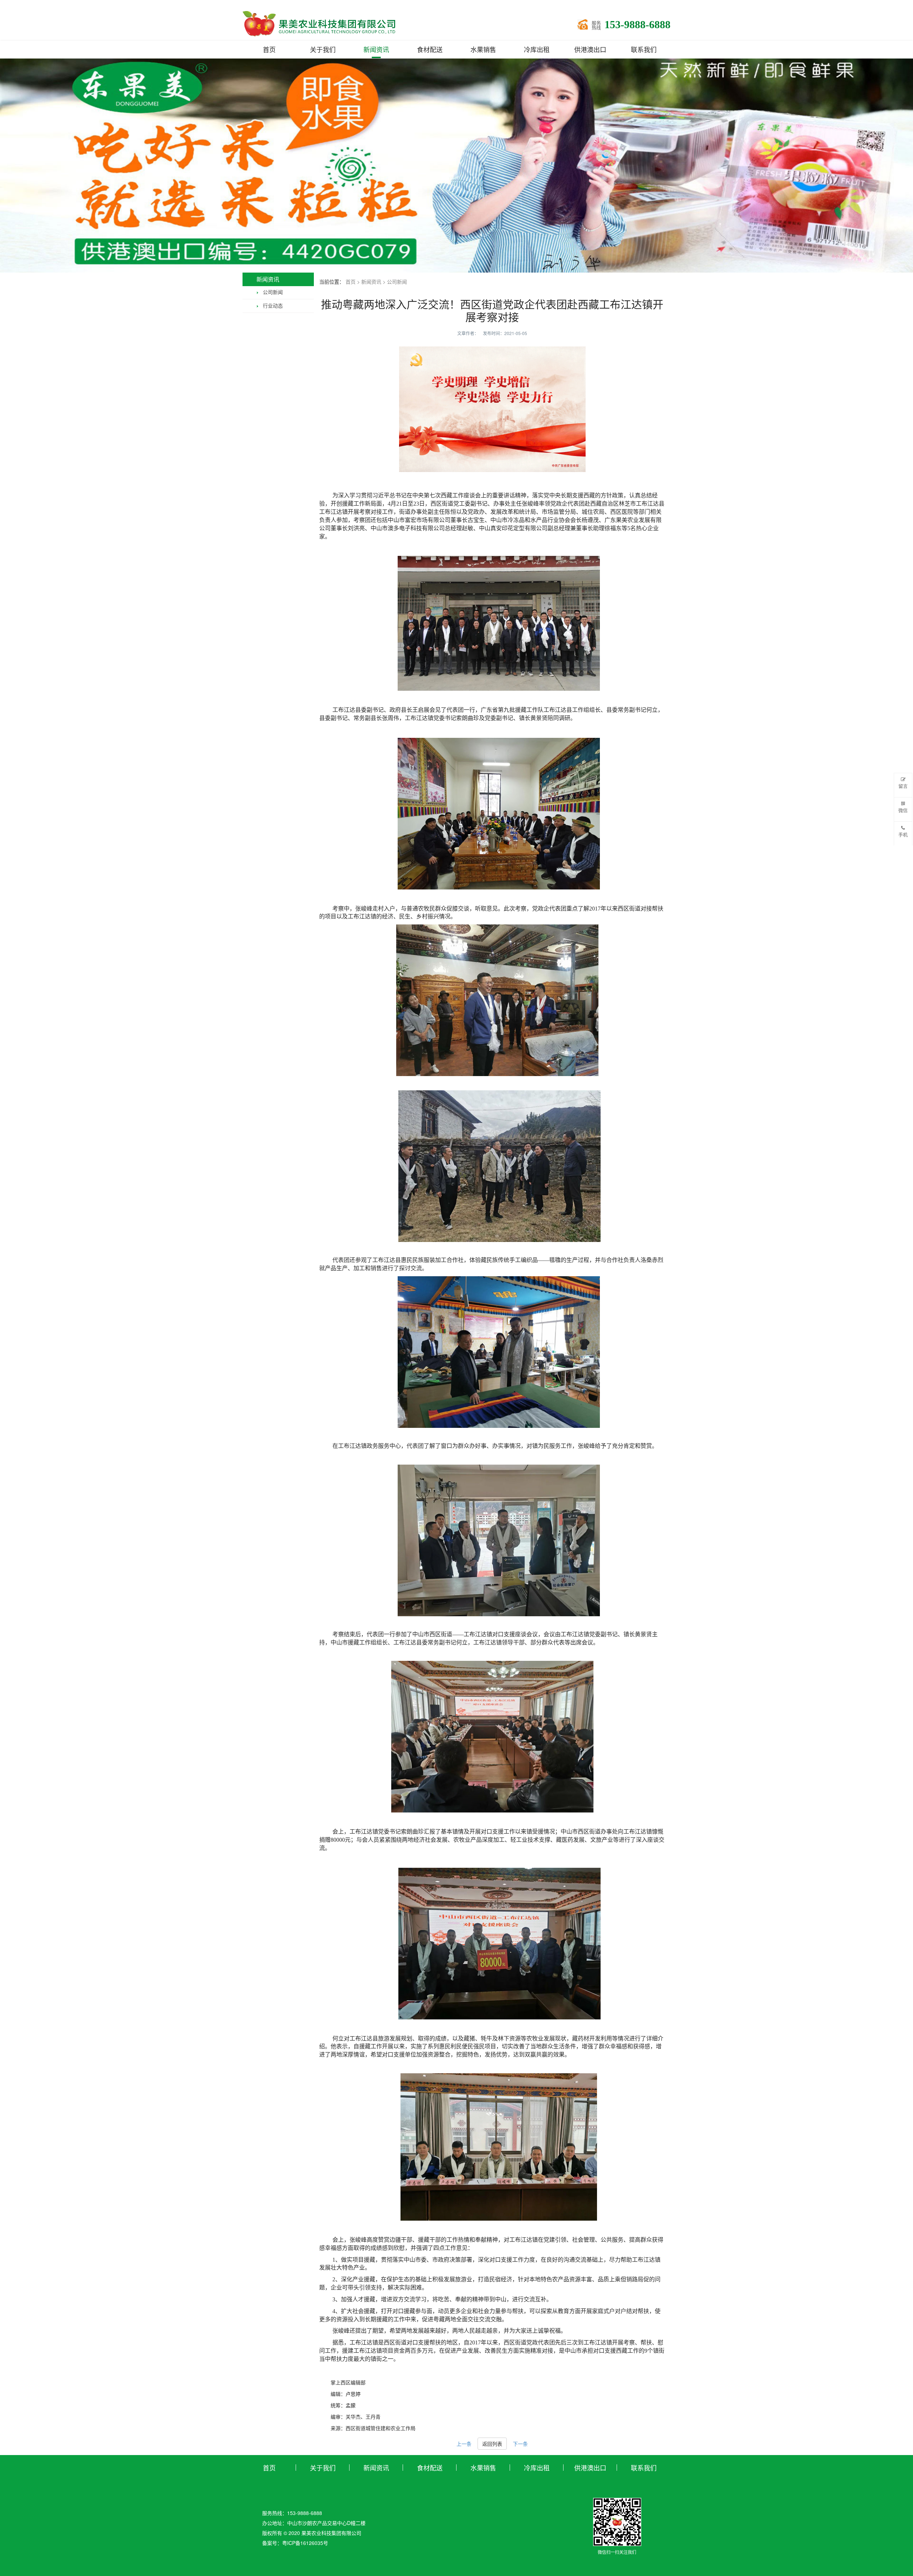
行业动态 (273, 306)
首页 (269, 49)
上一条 (464, 2444)
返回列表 (492, 2444)
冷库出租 (537, 49)
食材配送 (430, 49)
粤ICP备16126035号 (305, 2543)
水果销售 (483, 49)
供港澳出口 (590, 49)
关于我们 (323, 49)
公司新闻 (273, 292)
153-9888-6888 (637, 25)
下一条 (520, 2444)
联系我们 (644, 49)
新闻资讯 (376, 49)
